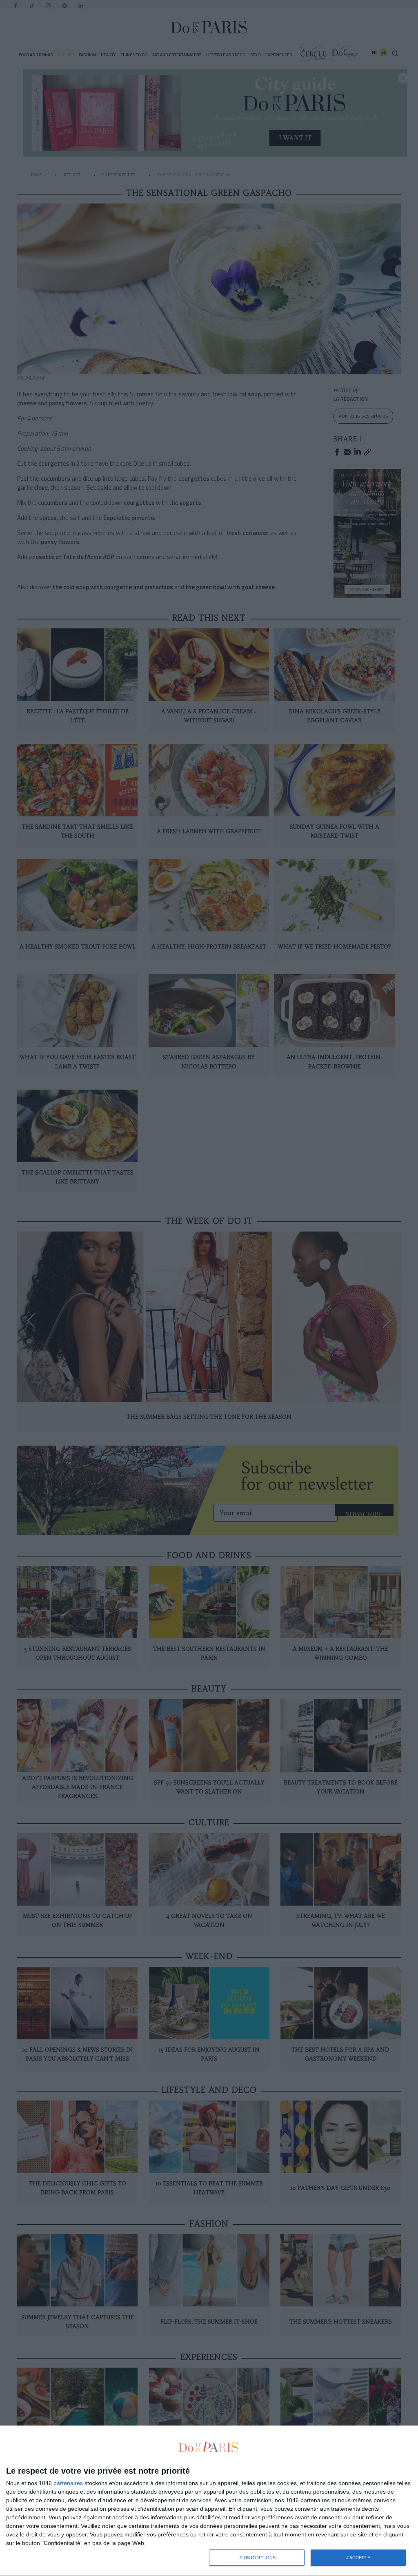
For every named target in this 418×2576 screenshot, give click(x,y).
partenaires (68, 2483)
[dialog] (209, 2501)
